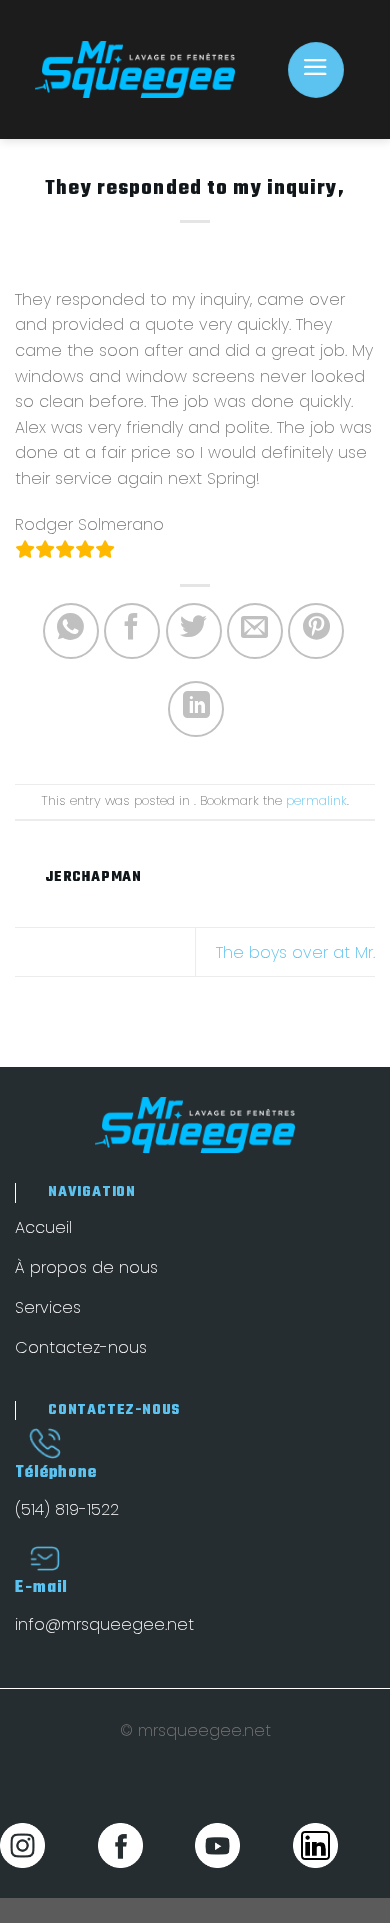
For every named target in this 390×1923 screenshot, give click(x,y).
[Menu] (316, 70)
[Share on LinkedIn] (196, 709)
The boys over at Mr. (295, 952)
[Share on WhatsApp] (71, 631)
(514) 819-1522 (67, 1509)
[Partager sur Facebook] (132, 631)
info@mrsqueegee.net (104, 1624)
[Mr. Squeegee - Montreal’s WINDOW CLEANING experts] (135, 69)
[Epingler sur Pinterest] (316, 631)
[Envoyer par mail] (255, 631)
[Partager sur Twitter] (194, 631)
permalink (316, 800)
